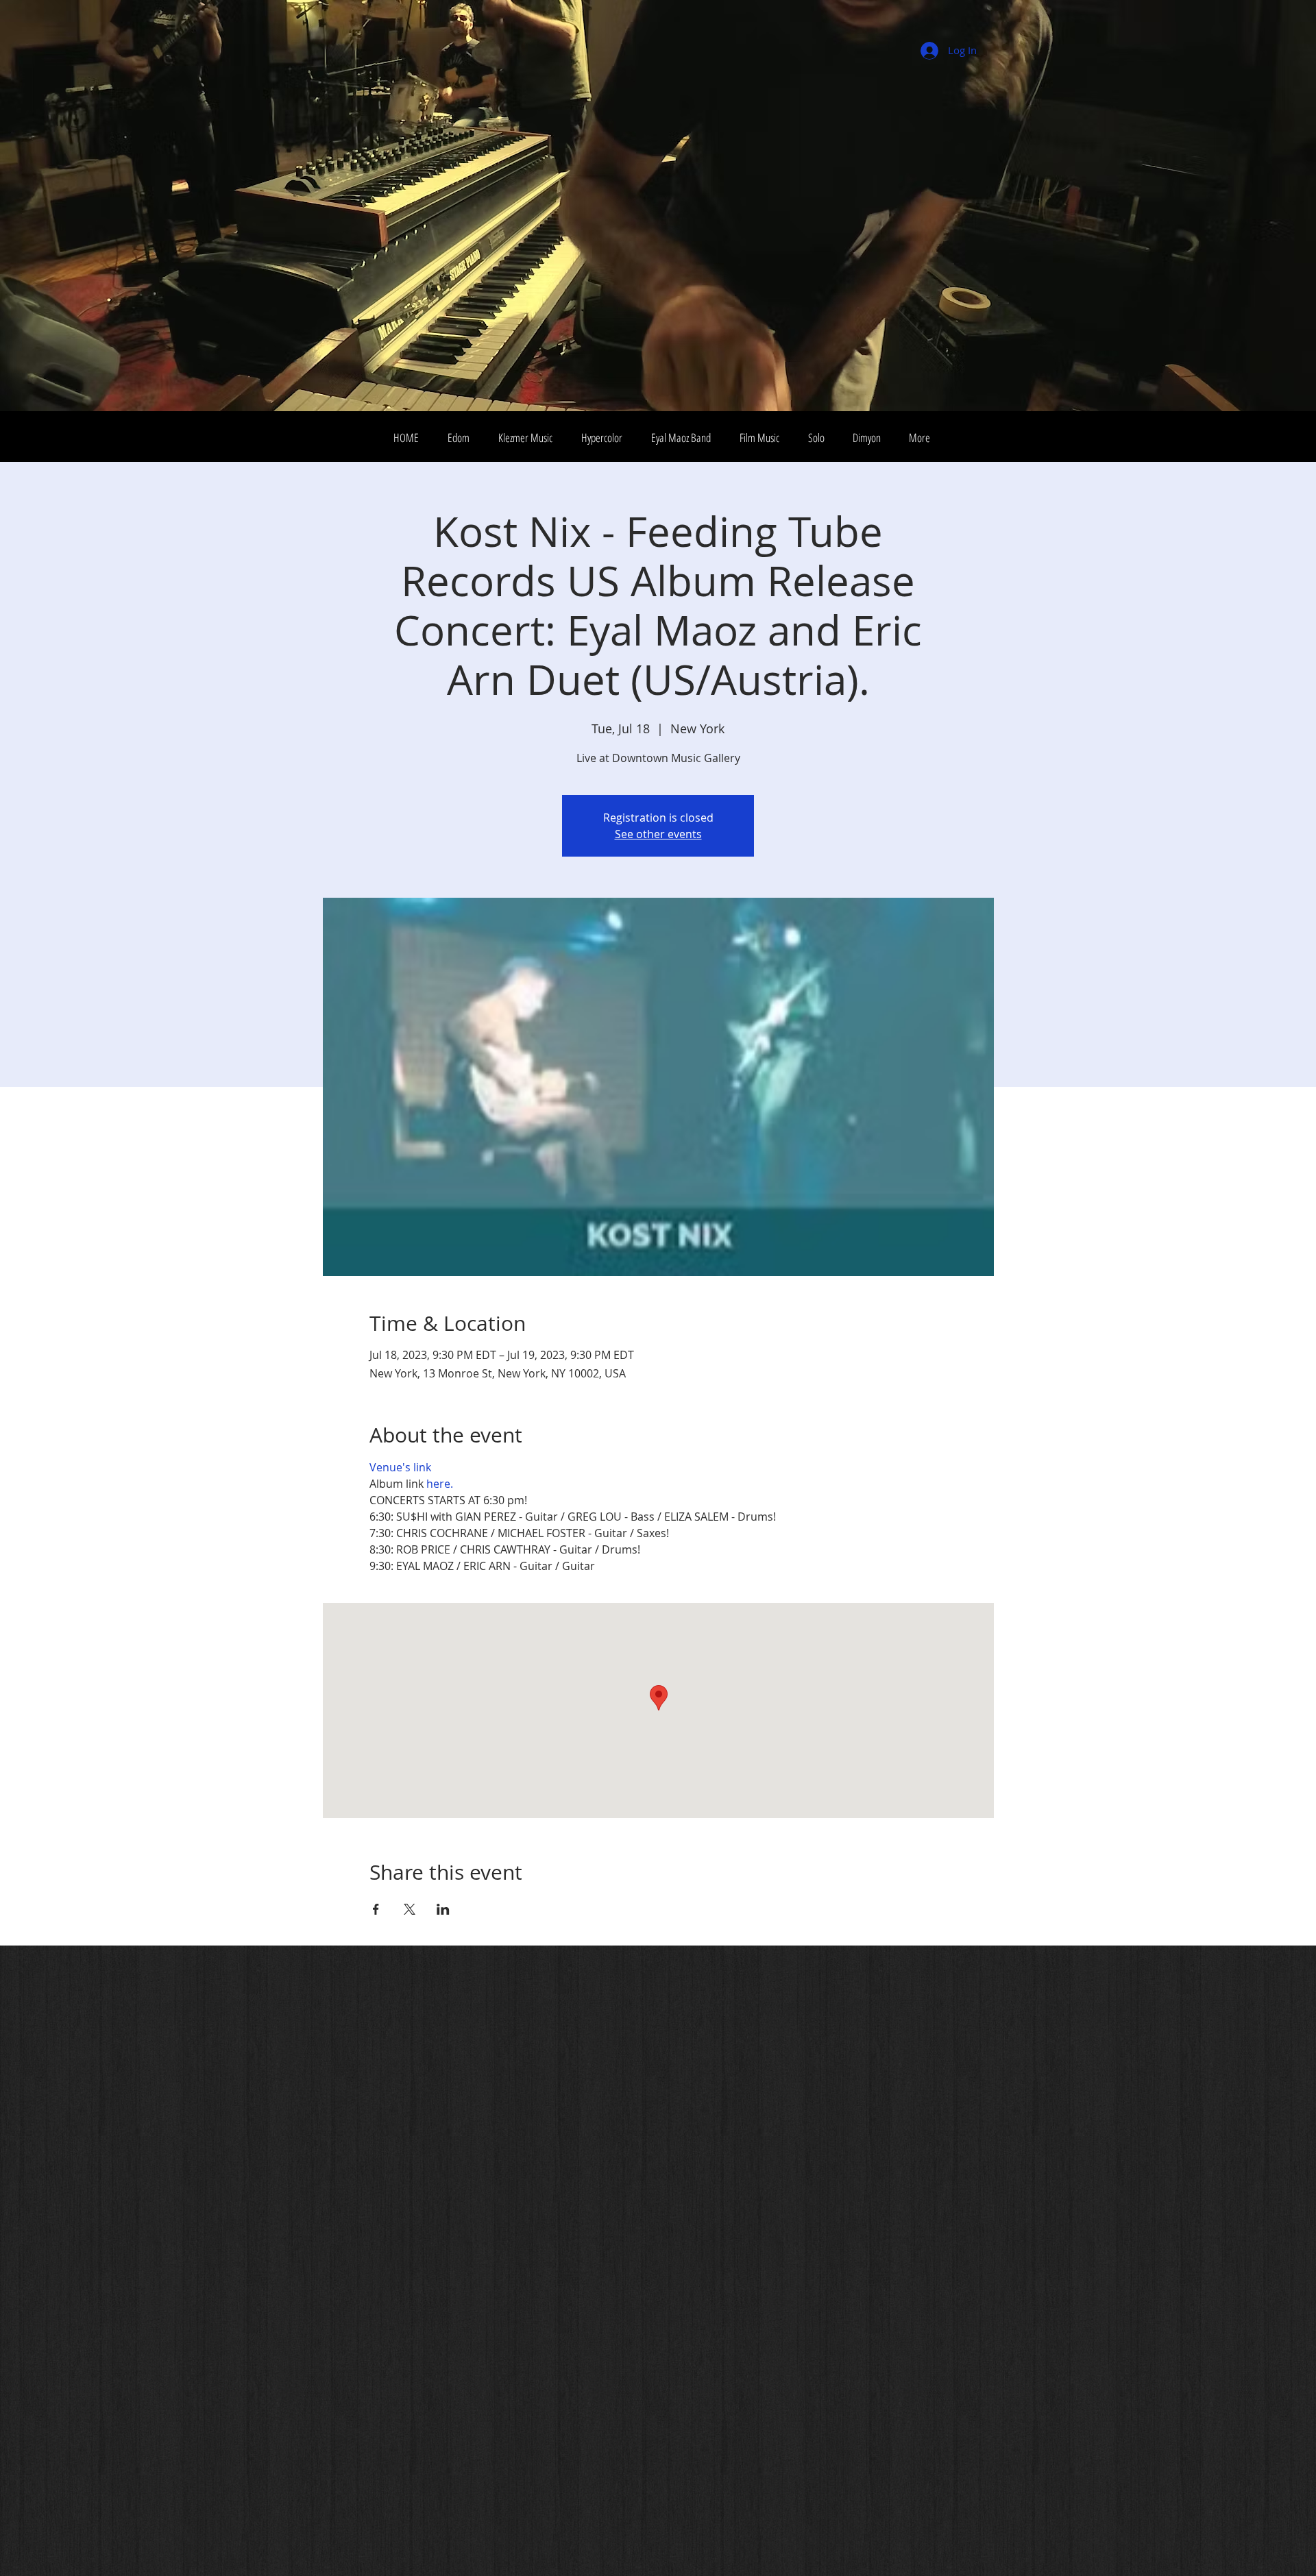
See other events (658, 834)
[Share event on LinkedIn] (443, 1909)
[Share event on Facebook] (376, 1909)
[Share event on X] (410, 1909)
